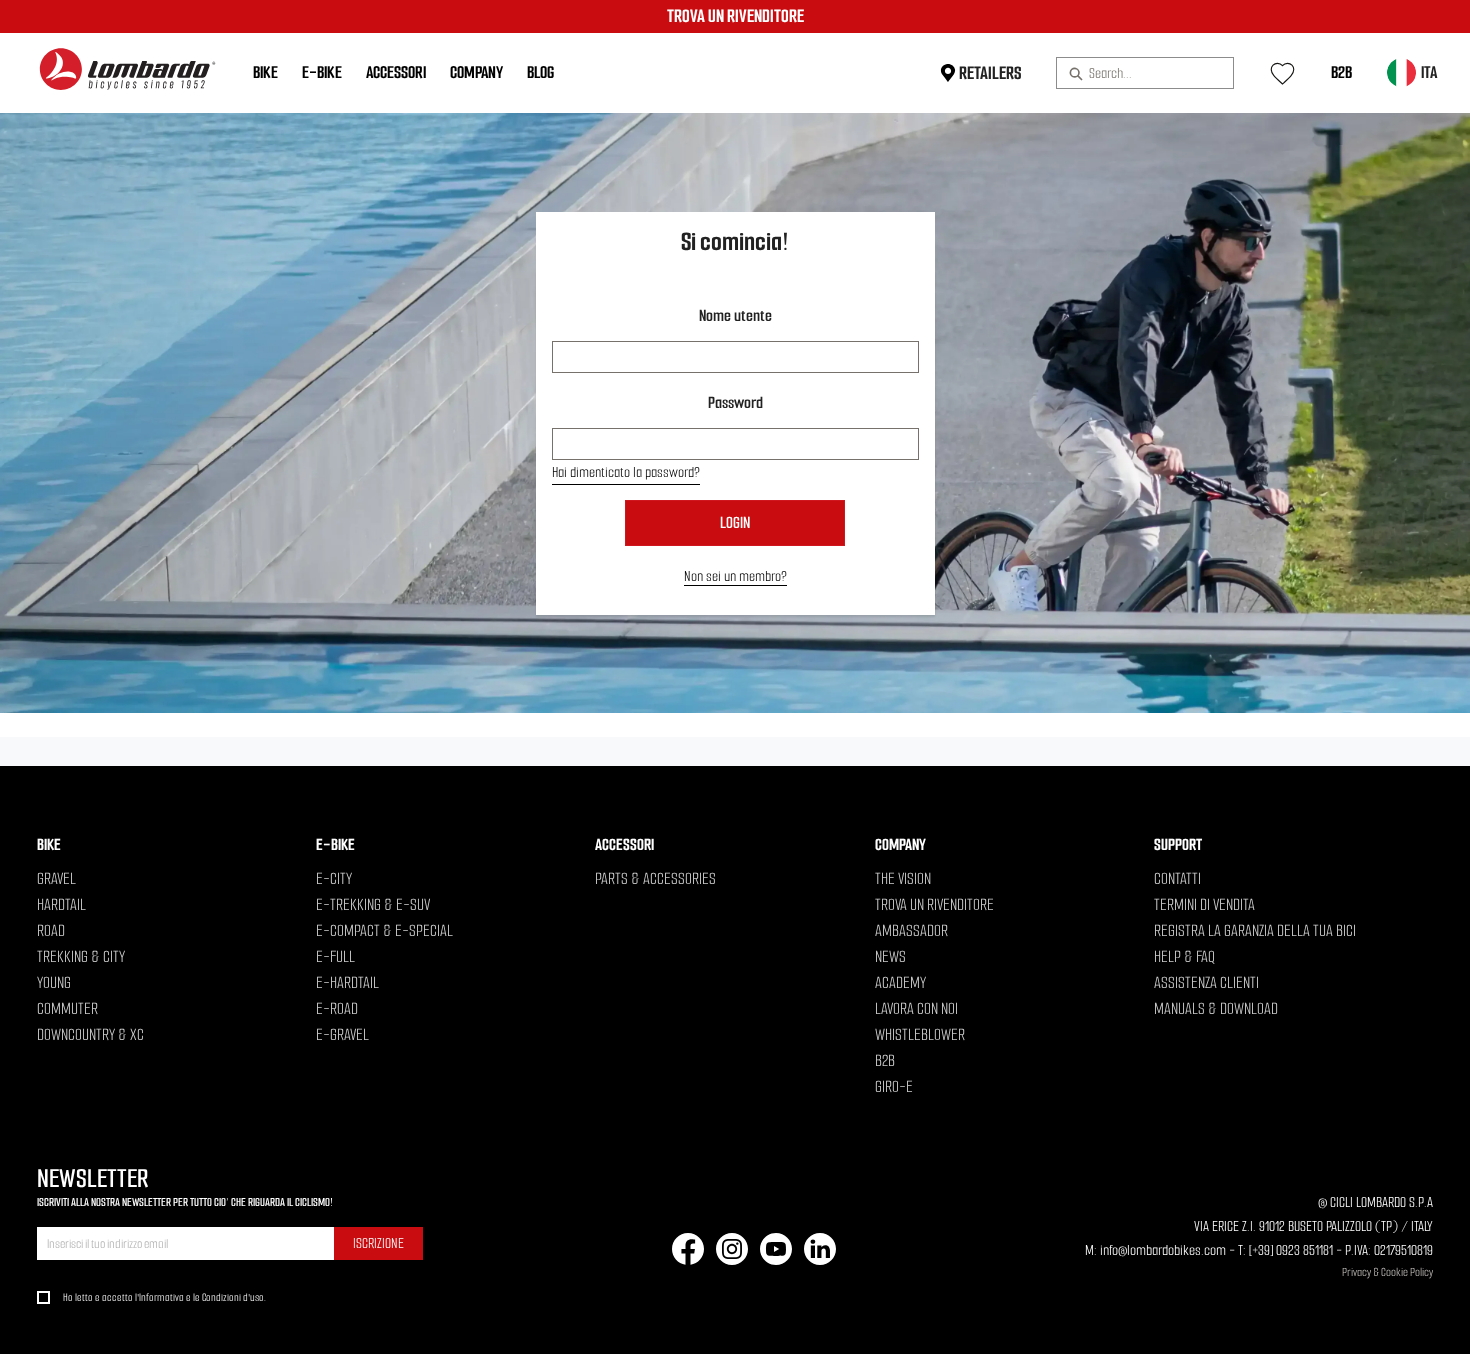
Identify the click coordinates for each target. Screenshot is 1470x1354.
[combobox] (1137, 73)
